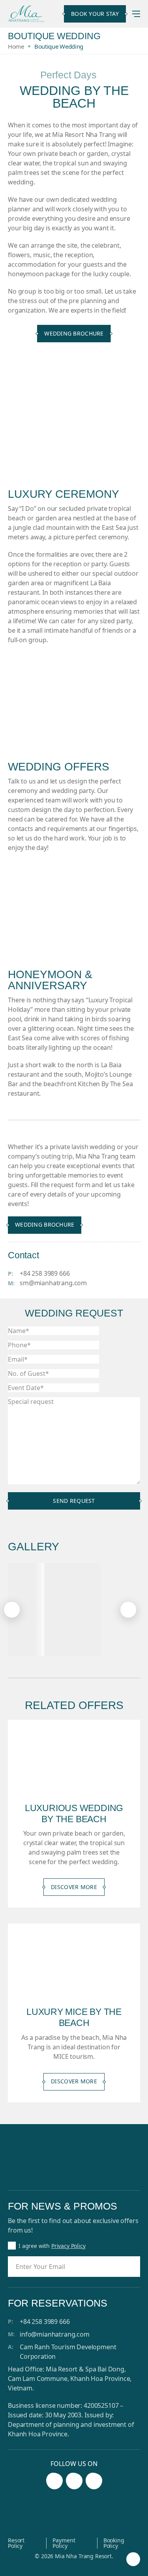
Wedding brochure (45, 1224)
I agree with (52, 2246)
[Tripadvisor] (94, 2481)
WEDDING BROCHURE (74, 333)
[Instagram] (74, 2481)
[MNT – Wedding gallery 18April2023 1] (73, 1610)
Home (16, 46)
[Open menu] (136, 14)
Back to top (133, 2560)
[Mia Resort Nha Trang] (26, 14)
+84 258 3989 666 (45, 1273)
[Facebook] (54, 2481)
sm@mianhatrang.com (53, 1283)
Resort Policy (16, 2543)
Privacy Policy (68, 2246)
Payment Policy (64, 2543)
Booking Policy (114, 2543)
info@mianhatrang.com (55, 2334)
